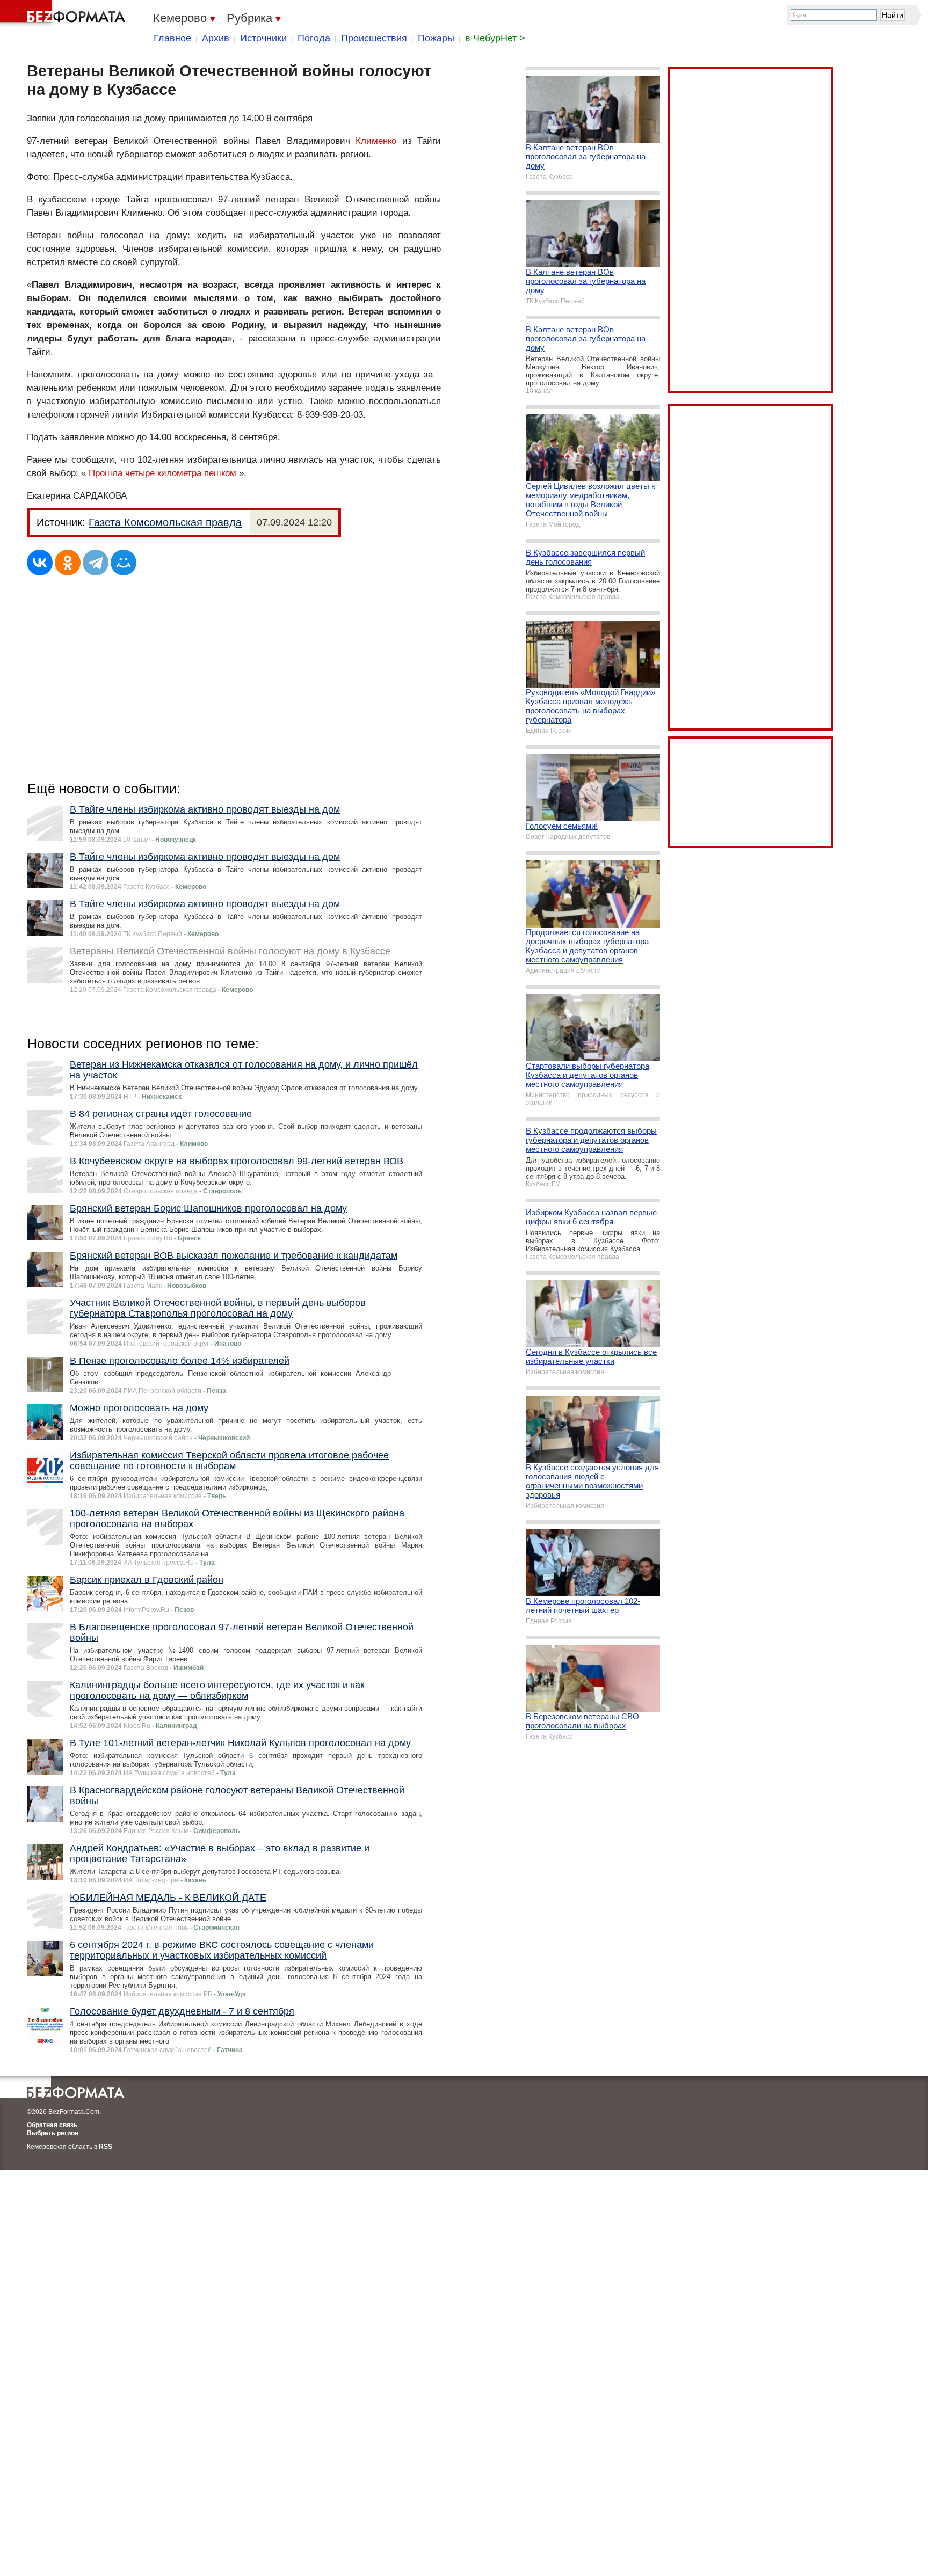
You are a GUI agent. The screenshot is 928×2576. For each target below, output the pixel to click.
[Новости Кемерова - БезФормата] (64, 13)
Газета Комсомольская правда (165, 522)
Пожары (436, 38)
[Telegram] (96, 563)
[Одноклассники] (68, 563)
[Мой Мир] (124, 563)
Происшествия (374, 38)
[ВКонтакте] (40, 563)
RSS (106, 2147)
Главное (172, 38)
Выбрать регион (53, 2133)
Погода (314, 38)
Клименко (376, 141)
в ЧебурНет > (495, 38)
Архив (216, 38)
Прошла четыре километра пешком (162, 473)
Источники (263, 38)
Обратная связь (52, 2125)
